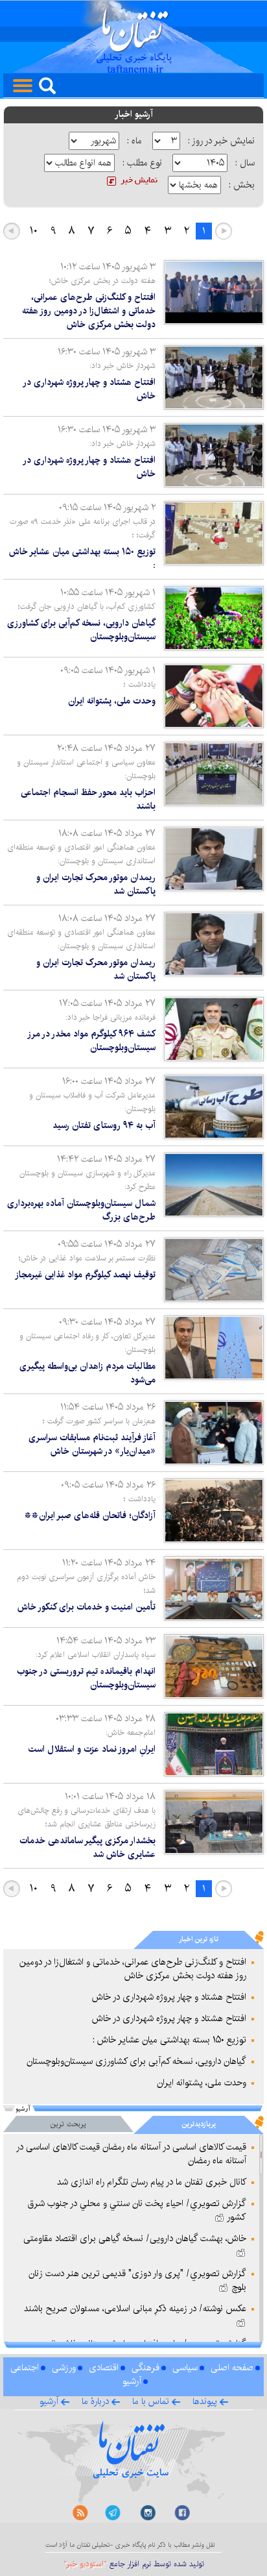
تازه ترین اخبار (199, 1939)
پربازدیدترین (199, 2124)
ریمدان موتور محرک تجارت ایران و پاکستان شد (96, 884)
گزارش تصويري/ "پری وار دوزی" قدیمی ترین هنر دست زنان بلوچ (137, 2280)
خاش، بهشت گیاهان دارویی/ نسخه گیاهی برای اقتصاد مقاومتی (135, 2239)
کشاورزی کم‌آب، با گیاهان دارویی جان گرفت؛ (87, 607)
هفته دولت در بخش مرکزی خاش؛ (102, 281)
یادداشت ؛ (140, 684)
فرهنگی (145, 2368)
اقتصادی (104, 2368)
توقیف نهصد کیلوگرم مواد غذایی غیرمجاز (85, 1275)
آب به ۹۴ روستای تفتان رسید (104, 1125)
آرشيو (49, 2401)
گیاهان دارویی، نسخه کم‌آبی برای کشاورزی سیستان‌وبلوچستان (81, 630)
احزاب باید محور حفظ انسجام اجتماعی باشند (88, 799)
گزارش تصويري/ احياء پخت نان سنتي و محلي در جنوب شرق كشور (137, 2210)
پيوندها (205, 2401)
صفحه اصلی (232, 2368)
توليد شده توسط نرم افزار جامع (134, 2564)
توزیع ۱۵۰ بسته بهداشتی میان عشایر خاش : (82, 558)
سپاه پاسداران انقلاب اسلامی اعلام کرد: (96, 1655)
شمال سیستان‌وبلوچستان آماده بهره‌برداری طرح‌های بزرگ (81, 1210)
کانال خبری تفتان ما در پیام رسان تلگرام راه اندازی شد (152, 2182)
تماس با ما (151, 2401)
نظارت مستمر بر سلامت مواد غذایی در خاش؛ (87, 1258)
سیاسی (185, 2368)
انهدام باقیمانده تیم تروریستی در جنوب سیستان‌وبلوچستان (86, 1678)
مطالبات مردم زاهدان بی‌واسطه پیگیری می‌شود (87, 1373)
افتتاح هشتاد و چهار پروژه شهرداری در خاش (90, 389)
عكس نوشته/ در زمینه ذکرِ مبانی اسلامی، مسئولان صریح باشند (135, 2309)
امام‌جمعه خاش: (131, 1733)
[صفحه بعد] (12, 231)
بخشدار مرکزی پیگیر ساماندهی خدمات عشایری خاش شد (87, 1847)
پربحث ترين (68, 2124)
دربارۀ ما (95, 2401)
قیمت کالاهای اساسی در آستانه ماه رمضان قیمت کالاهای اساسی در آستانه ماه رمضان (131, 2154)
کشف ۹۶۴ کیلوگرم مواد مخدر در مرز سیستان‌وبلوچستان (92, 1041)
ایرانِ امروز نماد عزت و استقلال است (92, 1749)
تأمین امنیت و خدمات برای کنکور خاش (87, 1607)
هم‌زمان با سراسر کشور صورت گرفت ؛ (99, 1421)
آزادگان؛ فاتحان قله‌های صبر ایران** (90, 1515)
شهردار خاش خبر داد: (122, 366)
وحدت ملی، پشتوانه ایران (112, 701)
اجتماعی (25, 2368)
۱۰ (34, 231)
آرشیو (132, 2381)
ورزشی (64, 2368)
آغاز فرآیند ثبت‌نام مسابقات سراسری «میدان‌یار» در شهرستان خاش (92, 1444)
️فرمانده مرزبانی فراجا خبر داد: (110, 1017)
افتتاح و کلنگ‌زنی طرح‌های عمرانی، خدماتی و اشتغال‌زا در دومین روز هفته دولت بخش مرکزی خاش (89, 311)
